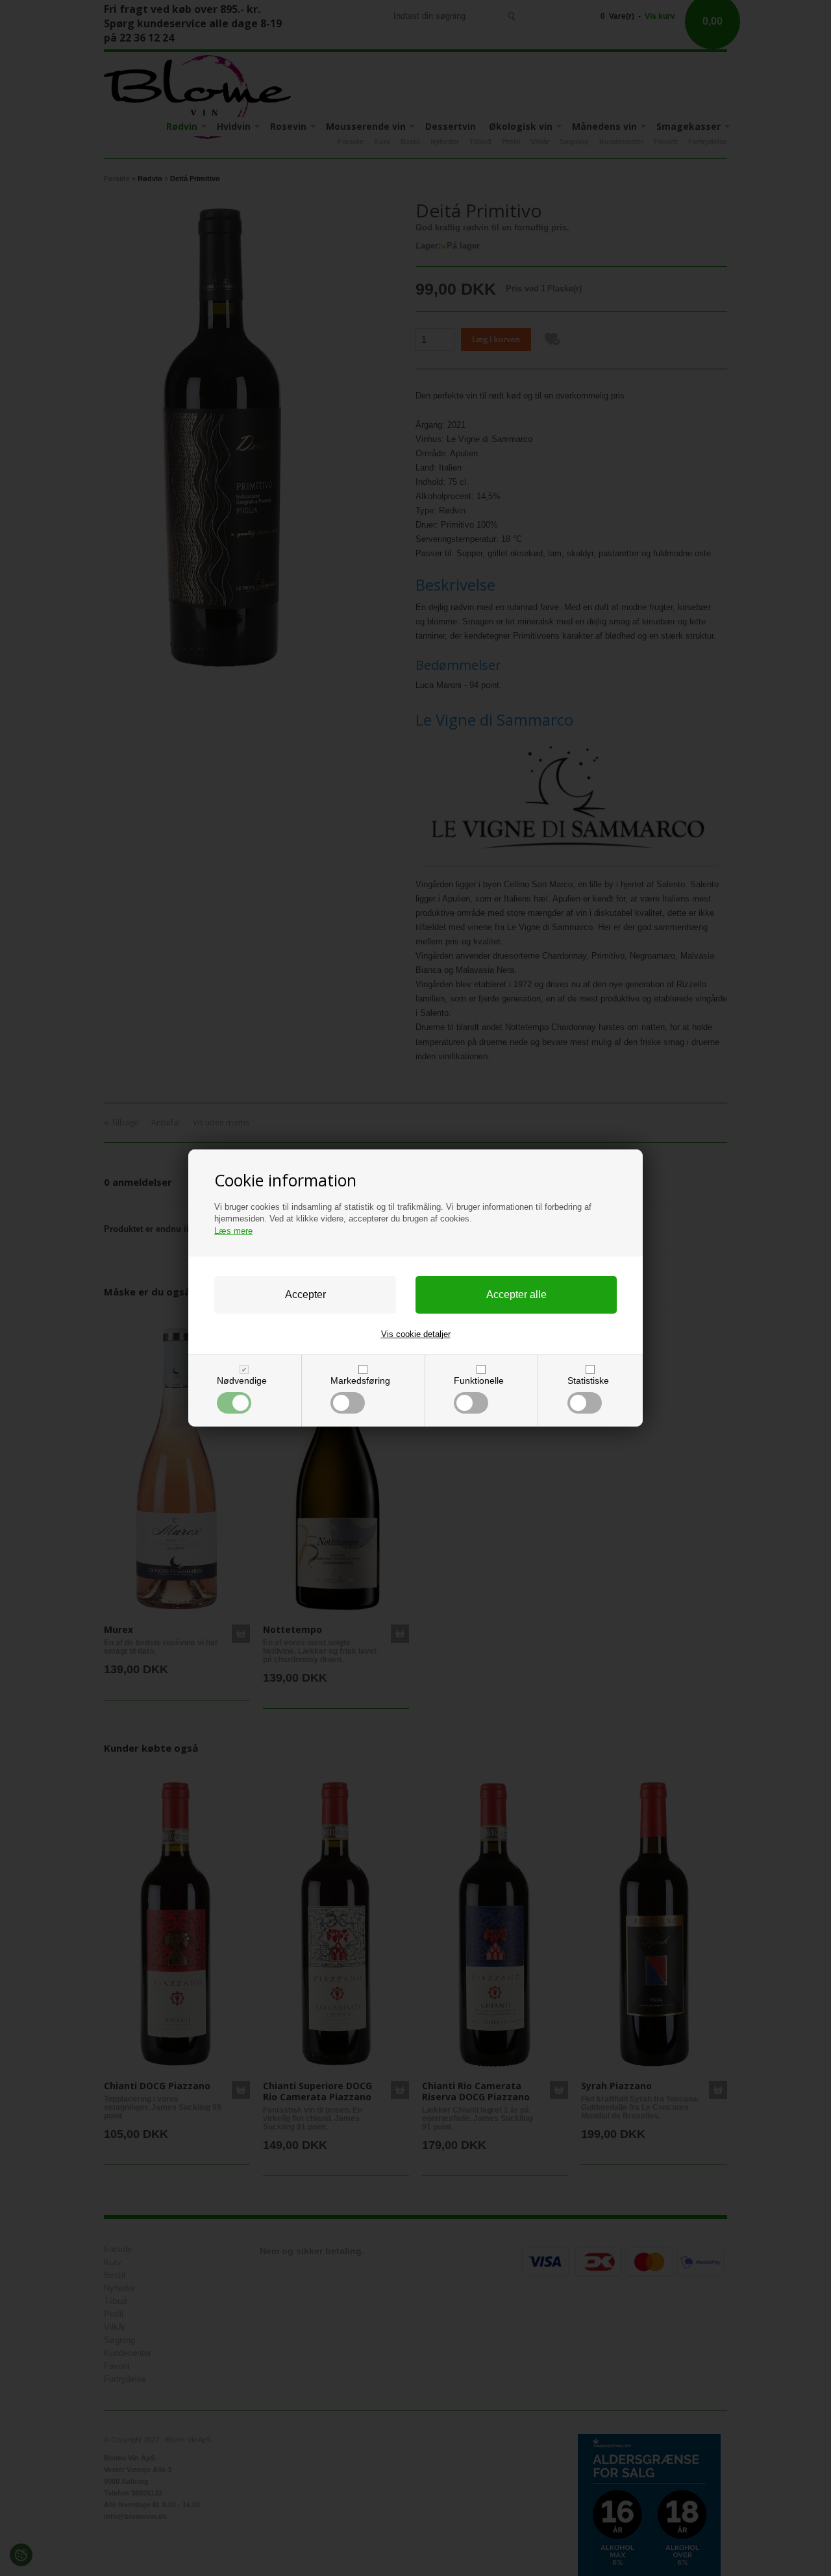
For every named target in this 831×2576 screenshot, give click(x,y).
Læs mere (233, 1231)
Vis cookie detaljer (416, 1334)
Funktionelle (479, 1380)
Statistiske (588, 1380)
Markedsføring (360, 1380)
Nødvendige (242, 1380)
